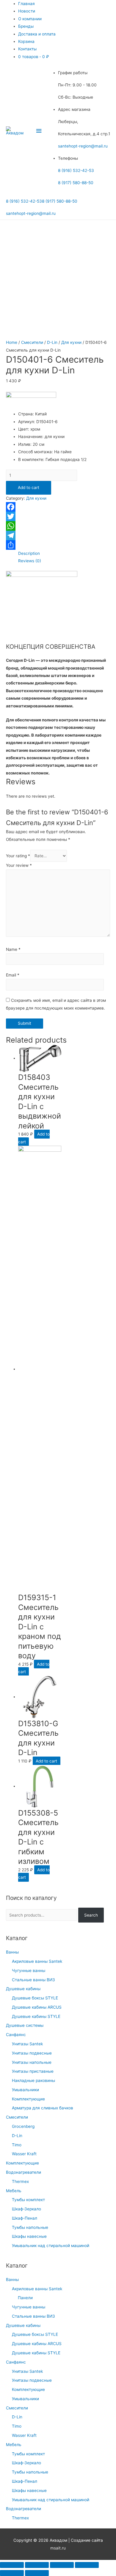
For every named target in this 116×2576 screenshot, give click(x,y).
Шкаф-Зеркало (26, 2209)
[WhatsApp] (58, 526)
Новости (27, 11)
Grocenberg (23, 2126)
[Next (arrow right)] (37, 2573)
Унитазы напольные (32, 2062)
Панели (25, 2298)
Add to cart (29, 487)
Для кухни (71, 342)
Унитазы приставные (33, 2071)
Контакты (27, 49)
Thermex (20, 2181)
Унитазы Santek (27, 2044)
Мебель (14, 2191)
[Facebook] (58, 507)
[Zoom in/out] (87, 2565)
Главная (26, 4)
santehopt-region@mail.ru (83, 146)
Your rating (18, 856)
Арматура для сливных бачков (43, 2108)
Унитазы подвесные (32, 2053)
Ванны (12, 1952)
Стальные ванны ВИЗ (33, 1980)
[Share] (37, 2565)
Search (91, 1915)
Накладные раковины (33, 2080)
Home (12, 342)
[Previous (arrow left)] (12, 2573)
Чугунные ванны (29, 1971)
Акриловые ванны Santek (37, 1961)
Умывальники (25, 2090)
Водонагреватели (23, 2172)
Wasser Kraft (24, 2154)
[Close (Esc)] (12, 2565)
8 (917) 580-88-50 (76, 183)
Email (13, 975)
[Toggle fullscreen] (62, 2565)
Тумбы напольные (30, 2227)
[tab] (64, 553)
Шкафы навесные (29, 2236)
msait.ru (58, 2548)
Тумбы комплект (28, 2200)
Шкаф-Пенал (25, 2218)
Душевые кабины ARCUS (37, 2007)
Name (13, 949)
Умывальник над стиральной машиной (51, 2246)
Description (29, 553)
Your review (19, 865)
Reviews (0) (30, 561)
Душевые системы (25, 2025)
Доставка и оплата (37, 34)
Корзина (26, 41)
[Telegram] (58, 535)
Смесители (17, 2117)
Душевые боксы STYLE (35, 1998)
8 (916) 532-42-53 (76, 170)
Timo (17, 2145)
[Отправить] (58, 545)
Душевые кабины (23, 1989)
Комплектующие (28, 2099)
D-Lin (17, 2136)
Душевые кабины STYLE (36, 2016)
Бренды (26, 26)
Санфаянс (16, 2035)
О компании (30, 19)
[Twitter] (58, 516)
